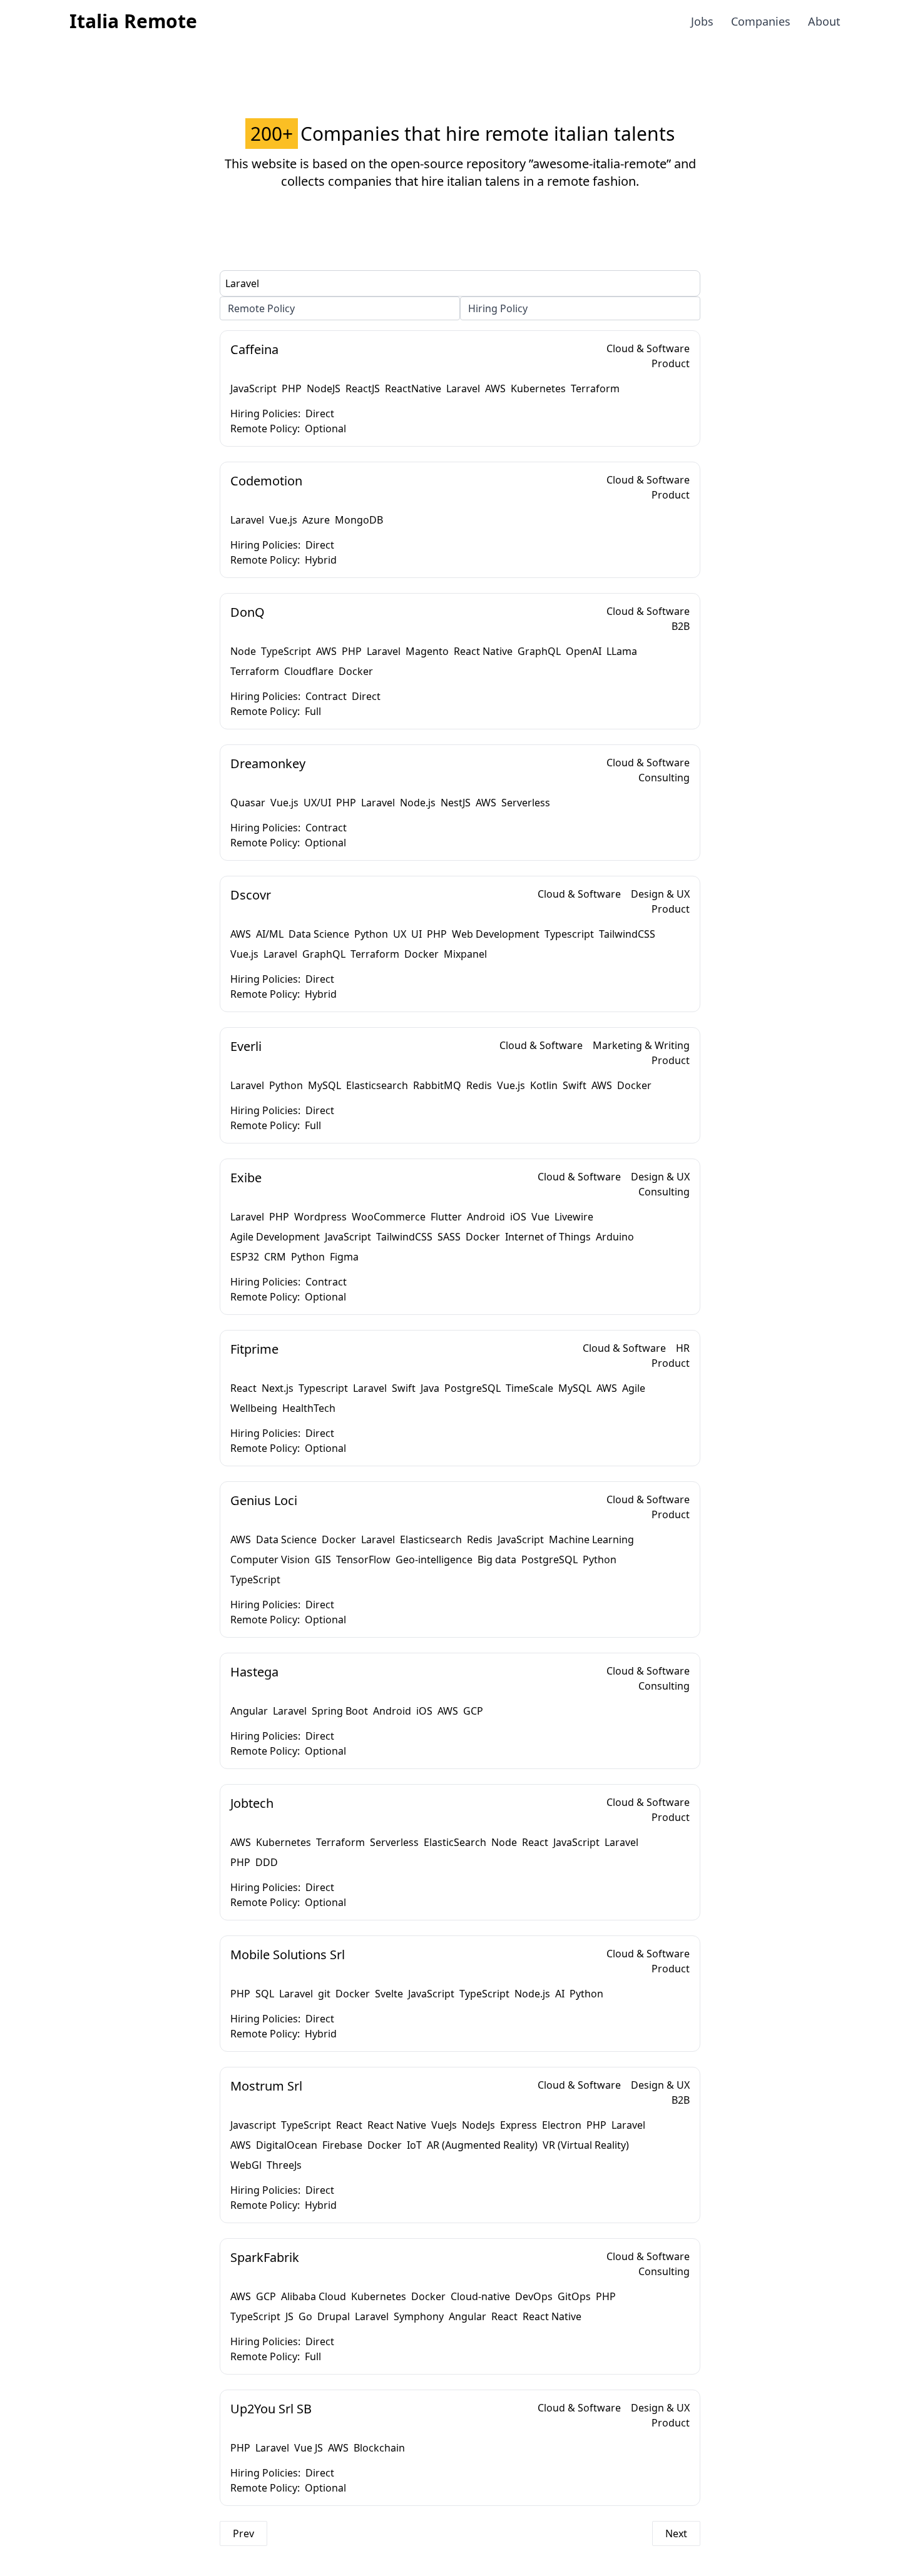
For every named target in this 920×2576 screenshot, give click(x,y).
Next (676, 2533)
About (824, 21)
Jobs (702, 21)
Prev (243, 2533)
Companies (761, 21)
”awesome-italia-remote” (600, 164)
